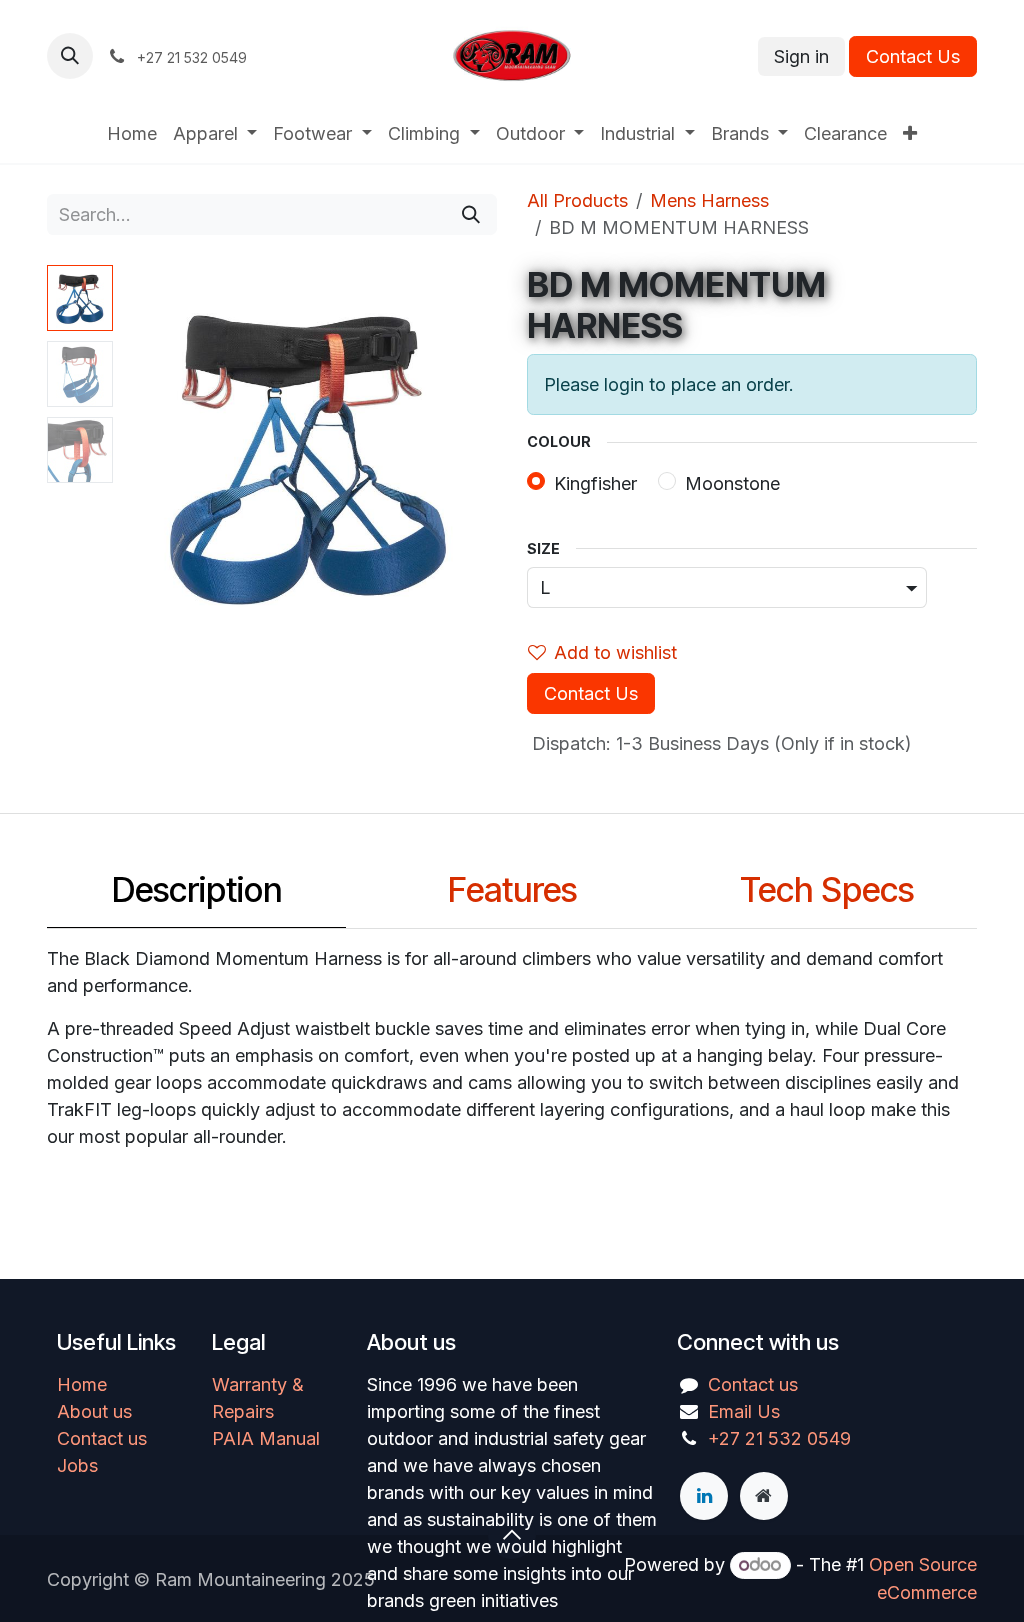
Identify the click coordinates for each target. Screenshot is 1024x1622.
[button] (70, 56)
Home (82, 1384)
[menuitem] (132, 133)
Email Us (744, 1411)
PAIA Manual (266, 1438)
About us (94, 1411)
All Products (577, 200)
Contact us (102, 1438)
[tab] (196, 895)
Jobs (77, 1465)
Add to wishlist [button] (615, 652)
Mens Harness (709, 200)
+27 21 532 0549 (779, 1438)
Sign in (801, 56)
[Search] (471, 214)
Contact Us (913, 56)
